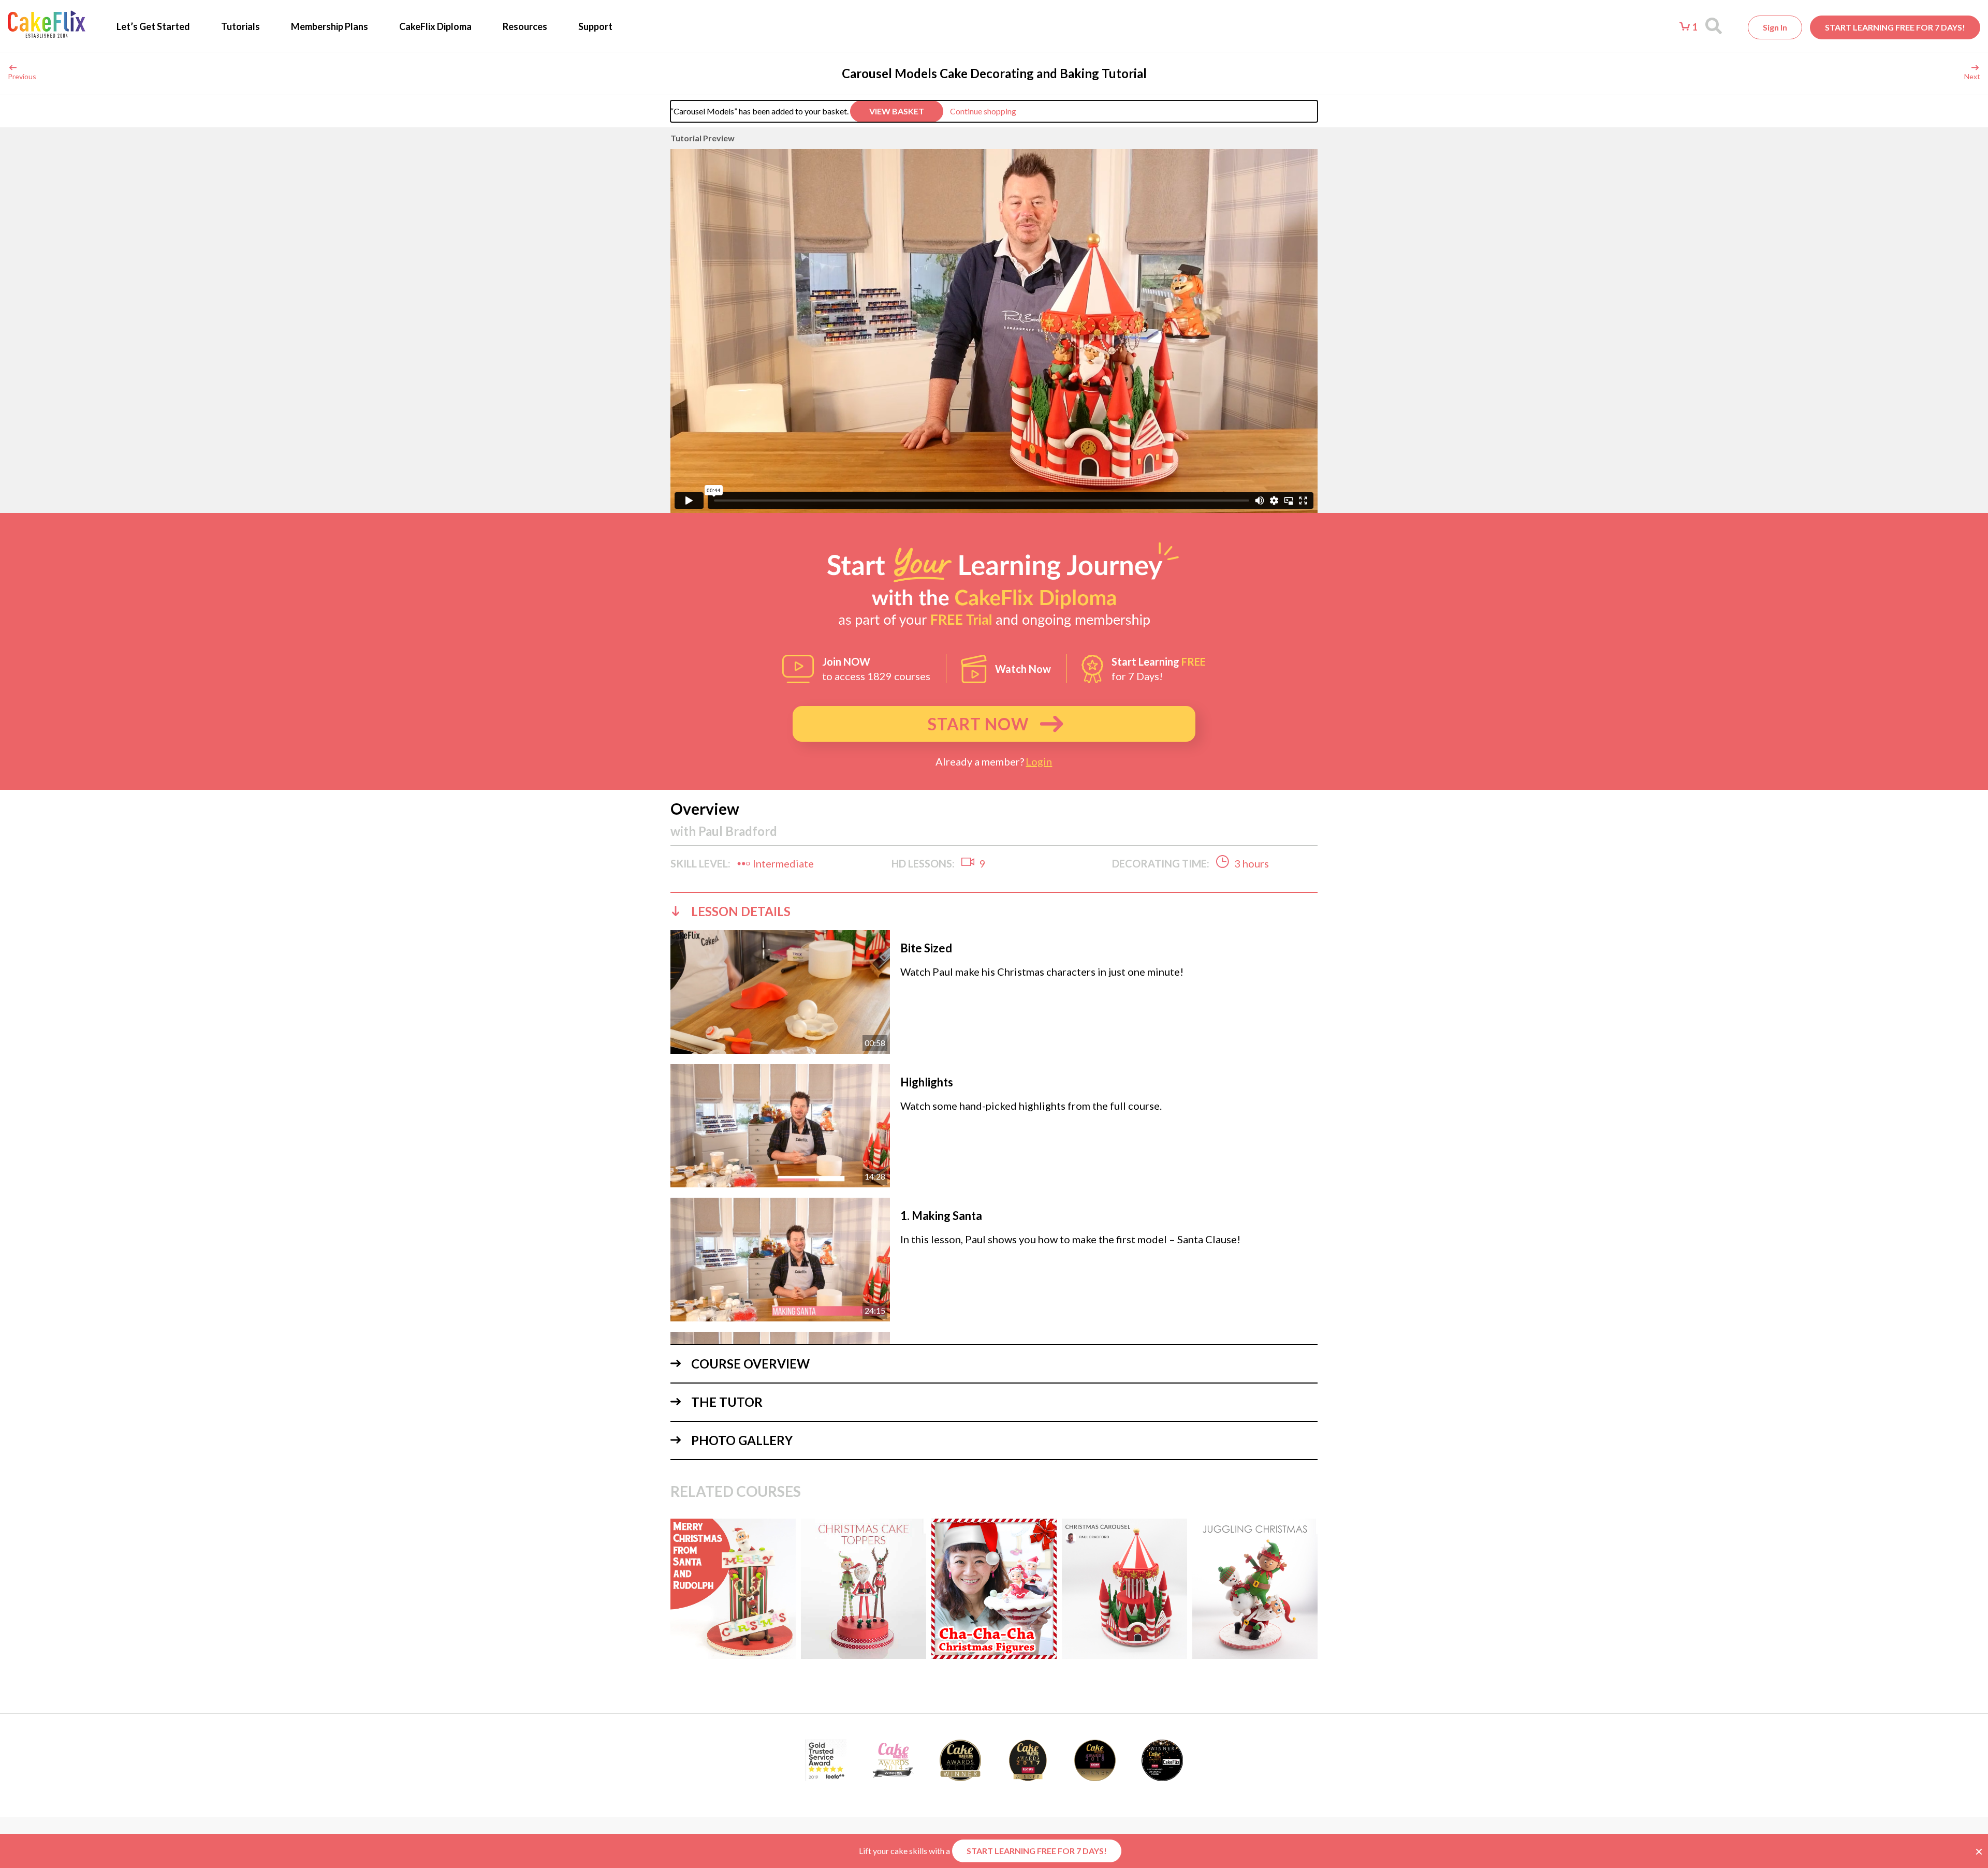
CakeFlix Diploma (435, 26)
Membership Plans (330, 26)
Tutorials (240, 26)
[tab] (994, 911)
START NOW (978, 724)
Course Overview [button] (750, 1364)
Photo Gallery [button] (742, 1440)
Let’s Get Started (153, 26)
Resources (525, 26)
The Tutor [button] (727, 1402)
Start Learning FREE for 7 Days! (1895, 27)
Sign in (1775, 27)
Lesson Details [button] (741, 911)
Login (1039, 761)
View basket (897, 111)
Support (595, 26)
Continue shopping (983, 111)
